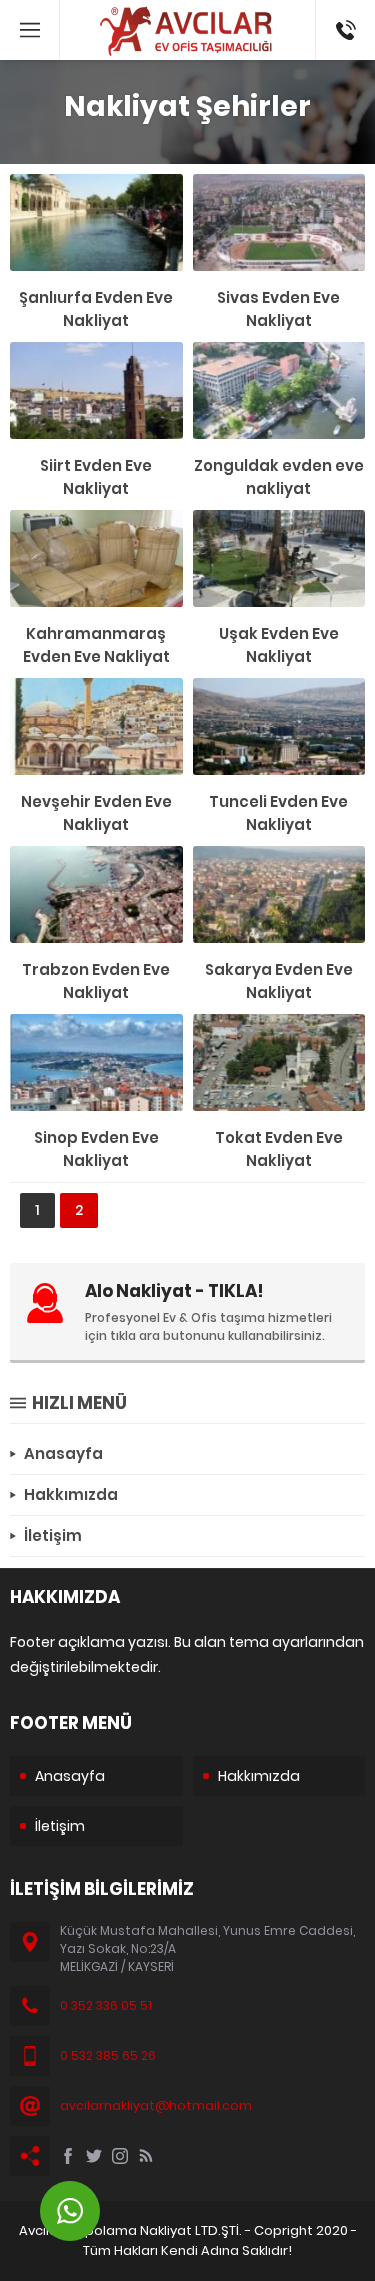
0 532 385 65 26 (108, 2055)
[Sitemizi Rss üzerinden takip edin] (146, 2156)
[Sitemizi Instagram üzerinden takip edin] (120, 2156)
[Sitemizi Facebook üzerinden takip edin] (68, 2156)
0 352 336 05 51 (106, 2005)
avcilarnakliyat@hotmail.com (156, 2105)
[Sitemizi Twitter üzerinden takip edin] (94, 2156)
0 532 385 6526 (334, 30)
